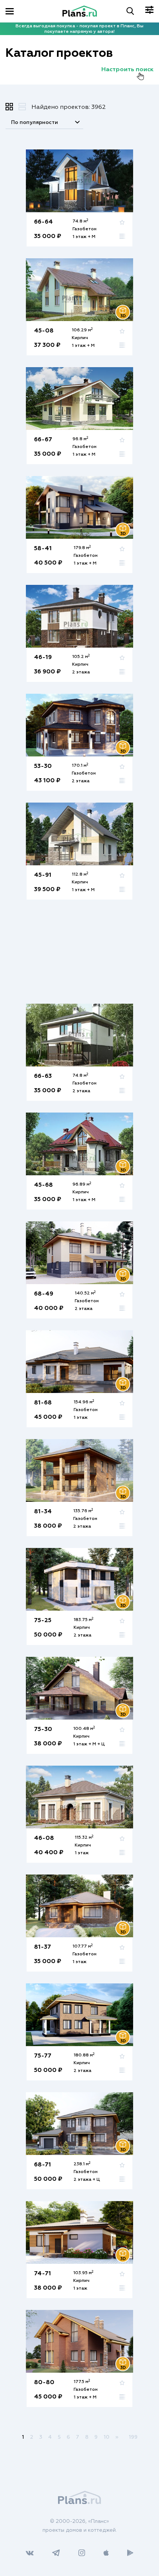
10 (106, 2437)
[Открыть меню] (10, 11)
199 (133, 2437)
